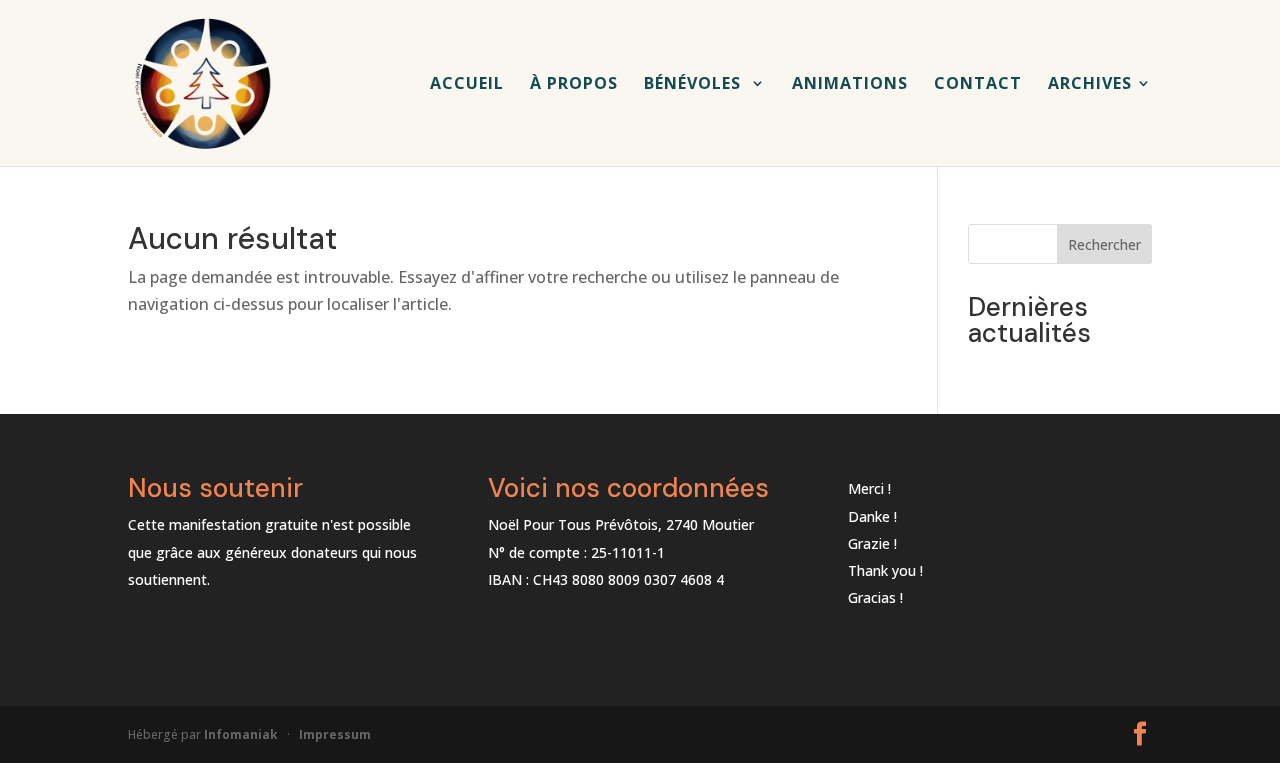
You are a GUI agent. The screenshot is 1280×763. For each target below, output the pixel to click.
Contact (978, 85)
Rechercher (1104, 244)
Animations (850, 85)
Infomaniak (241, 734)
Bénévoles (695, 85)
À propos (574, 85)
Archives (1090, 85)
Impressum (335, 734)
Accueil (467, 85)
